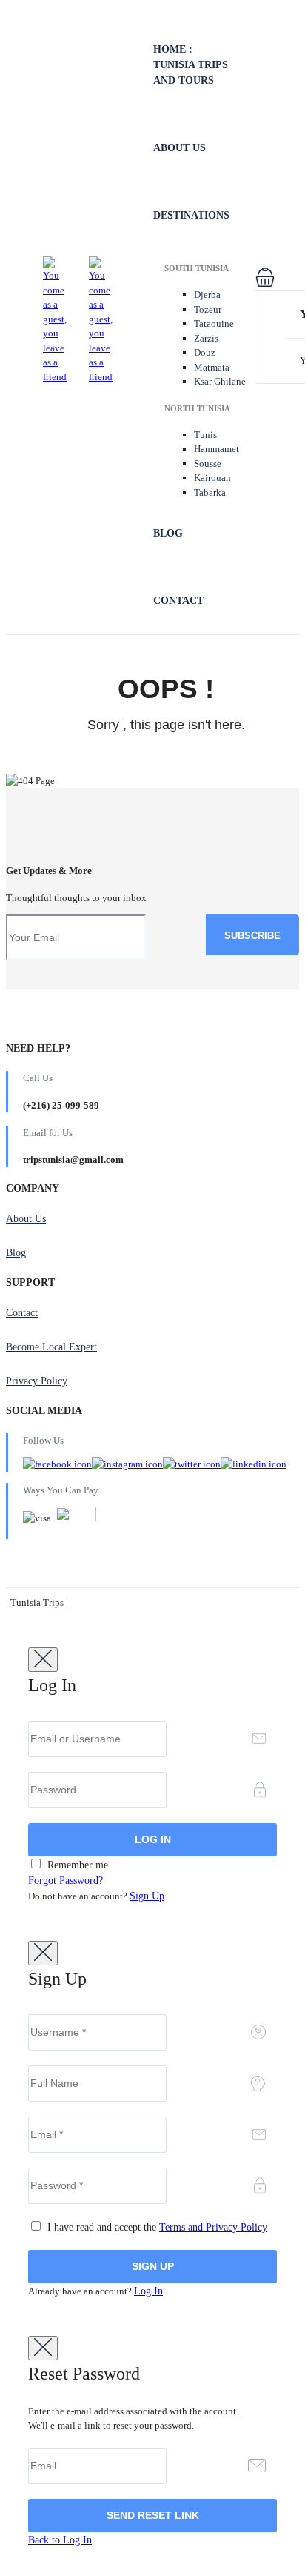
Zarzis (206, 338)
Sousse (208, 464)
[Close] (43, 1660)
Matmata (212, 367)
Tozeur (208, 309)
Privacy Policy (37, 1381)
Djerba (207, 295)
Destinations (191, 215)
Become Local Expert (51, 1347)
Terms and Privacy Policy (213, 2227)
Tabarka (210, 492)
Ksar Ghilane (220, 381)
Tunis (205, 435)
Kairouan (212, 478)
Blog (168, 533)
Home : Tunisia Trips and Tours (191, 65)
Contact (178, 601)
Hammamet (217, 449)
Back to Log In (60, 2540)
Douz (205, 352)
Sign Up (147, 1896)
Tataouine (214, 323)
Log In (148, 2291)
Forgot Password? (66, 1880)
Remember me (76, 1865)
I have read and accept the (156, 2227)
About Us (180, 148)
